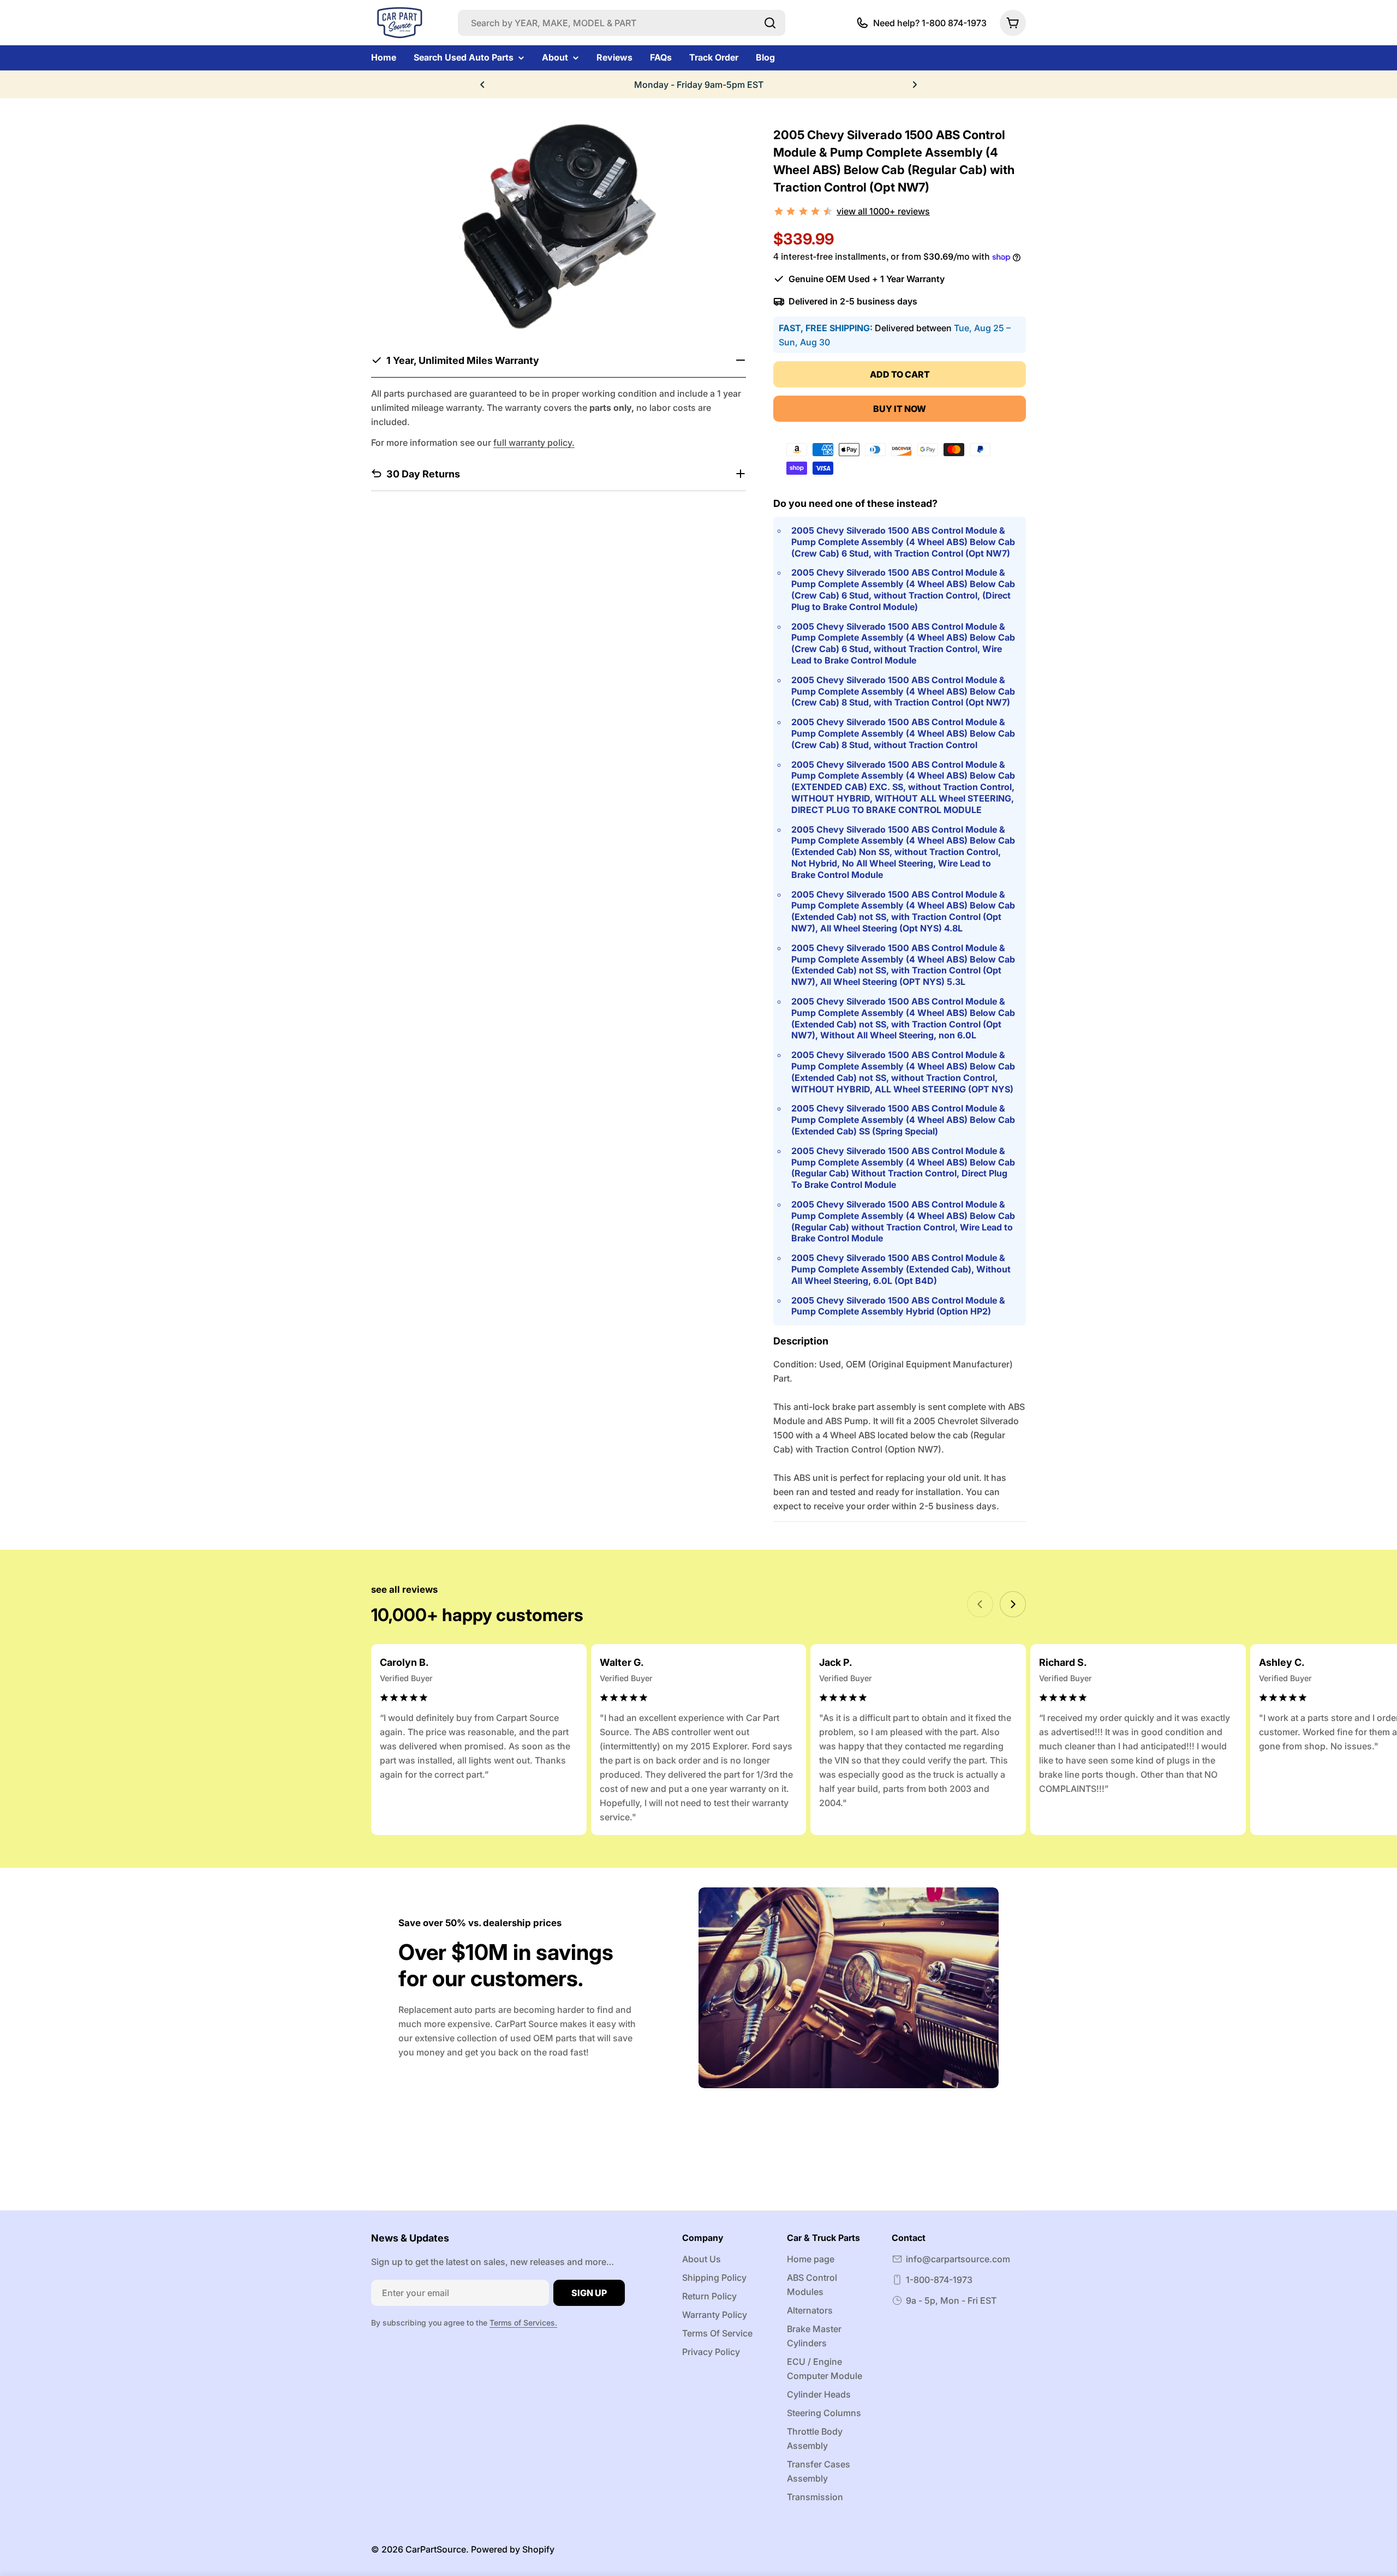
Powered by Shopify (513, 2549)
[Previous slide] (980, 1604)
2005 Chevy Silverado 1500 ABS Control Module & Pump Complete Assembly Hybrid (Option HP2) (898, 1306)
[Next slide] (1013, 1604)
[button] (482, 85)
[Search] (770, 23)
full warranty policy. (534, 442)
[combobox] (622, 23)
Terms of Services (522, 2323)
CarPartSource (436, 2549)
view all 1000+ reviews (883, 211)
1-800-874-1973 (939, 2280)
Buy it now (900, 409)
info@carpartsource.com (958, 2259)
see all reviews (404, 1589)
